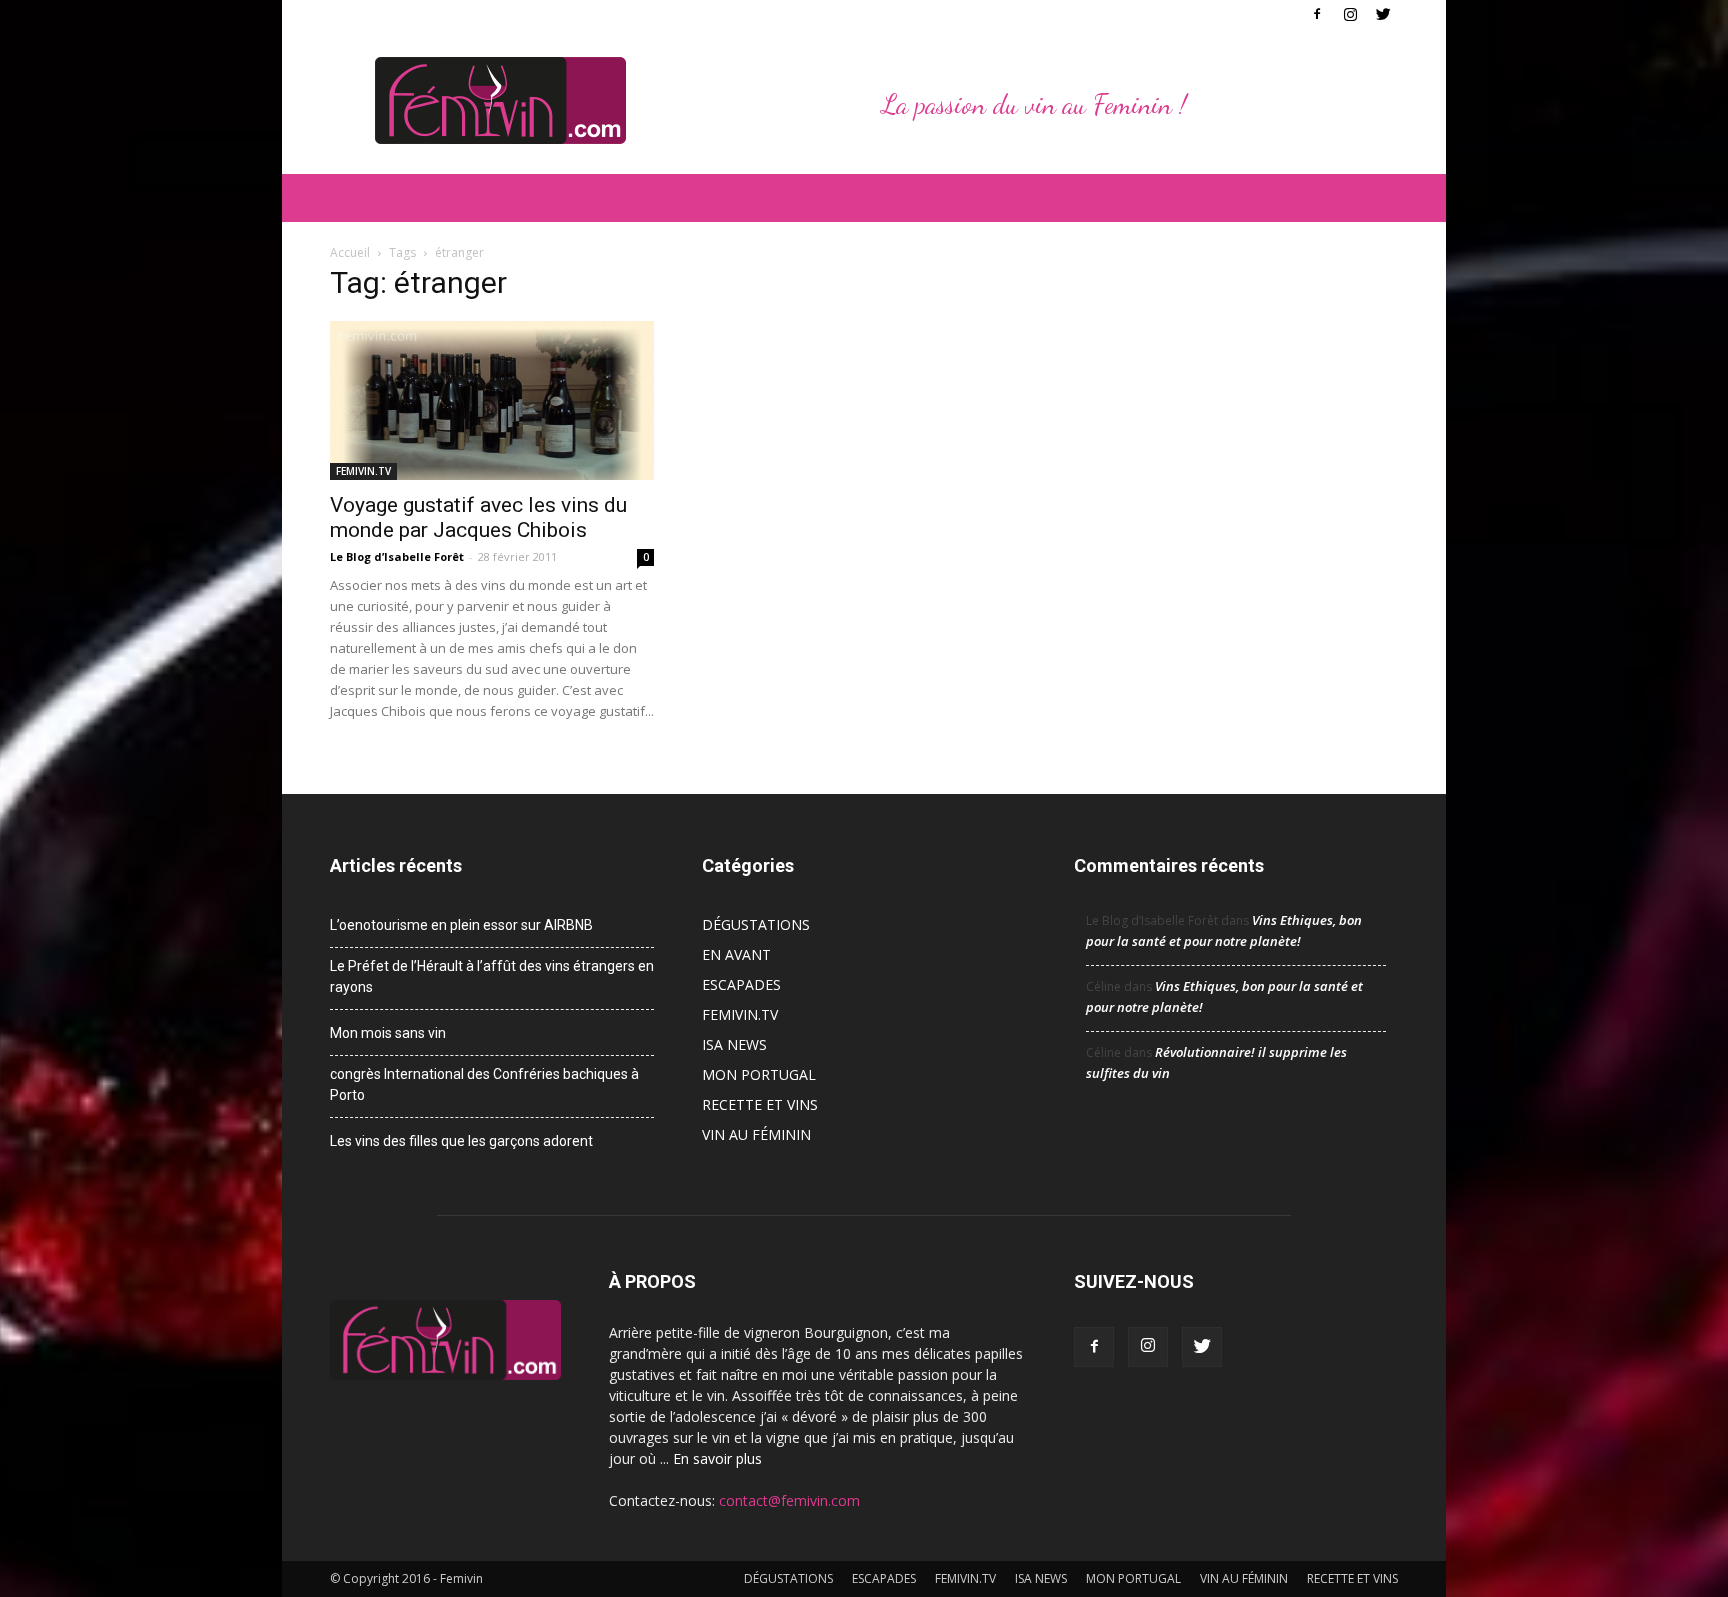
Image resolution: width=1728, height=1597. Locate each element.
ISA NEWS (734, 1044)
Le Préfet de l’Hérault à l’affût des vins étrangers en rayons (492, 976)
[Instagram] (1350, 14)
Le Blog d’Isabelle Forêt (397, 556)
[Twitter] (1383, 14)
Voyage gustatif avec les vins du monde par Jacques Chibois (478, 517)
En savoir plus (717, 1458)
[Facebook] (1317, 14)
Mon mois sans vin (388, 1033)
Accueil (350, 252)
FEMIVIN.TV (363, 471)
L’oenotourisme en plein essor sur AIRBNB (461, 925)
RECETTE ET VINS (760, 1104)
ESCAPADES (741, 984)
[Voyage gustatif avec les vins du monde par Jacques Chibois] (492, 400)
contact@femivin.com (789, 1500)
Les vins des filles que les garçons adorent (461, 1141)
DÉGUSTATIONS (756, 924)
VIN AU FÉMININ (756, 1134)
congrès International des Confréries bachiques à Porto (484, 1084)
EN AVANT (736, 954)
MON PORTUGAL (759, 1074)
